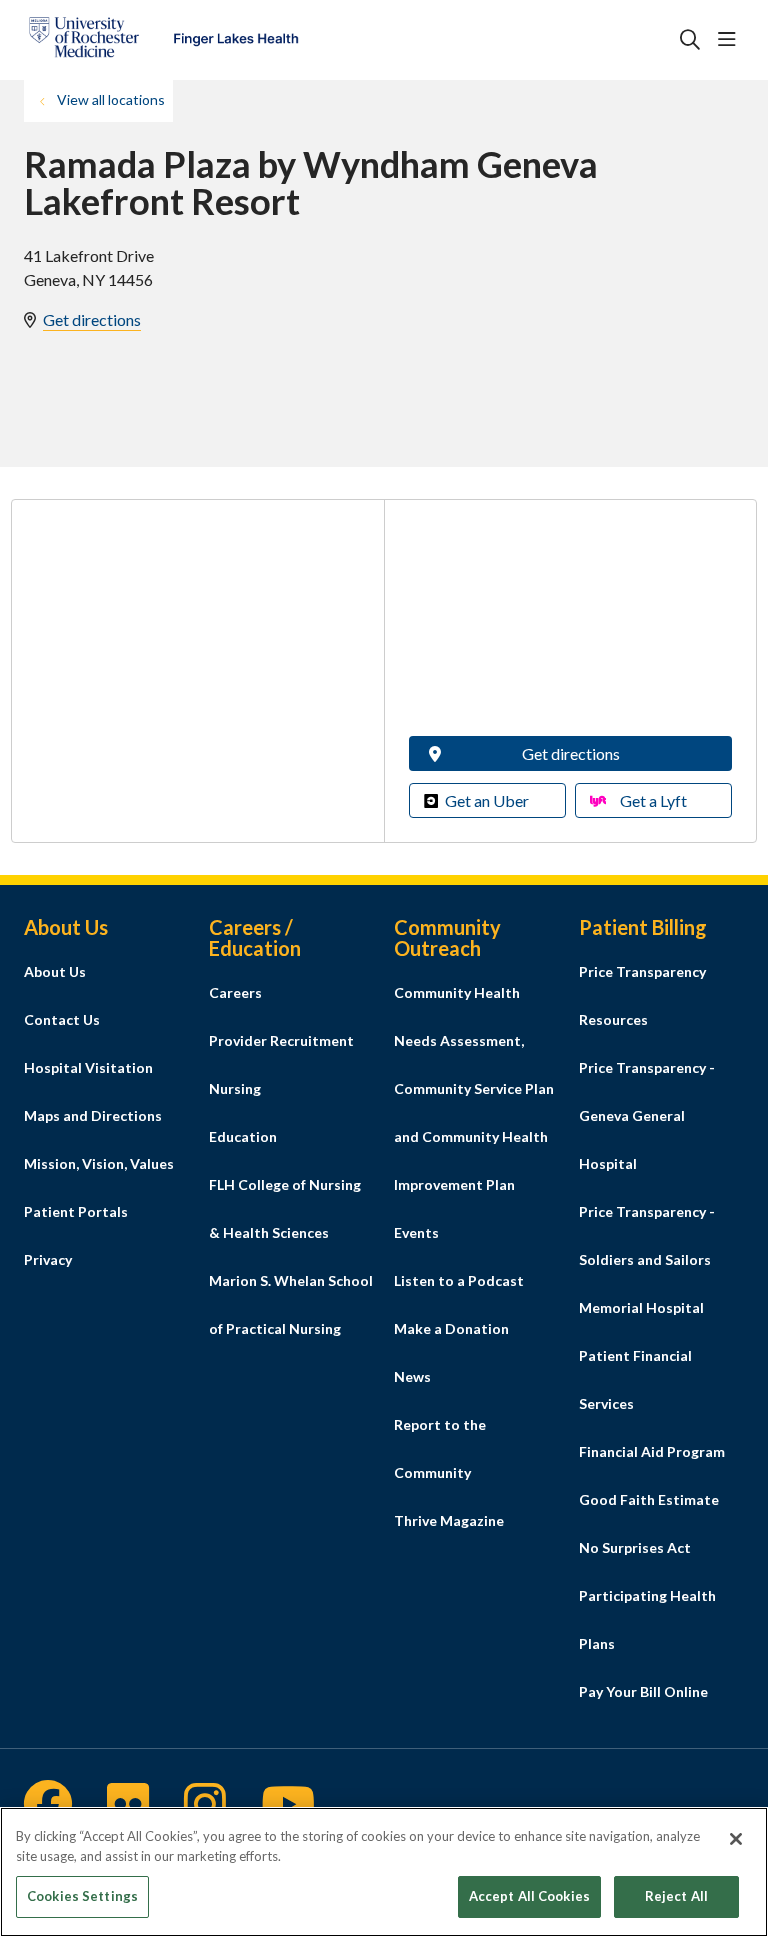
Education (243, 1136)
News (412, 1376)
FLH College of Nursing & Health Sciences (285, 1208)
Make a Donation (451, 1328)
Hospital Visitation (88, 1067)
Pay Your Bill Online (643, 1691)
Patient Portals (76, 1211)
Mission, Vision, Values (99, 1163)
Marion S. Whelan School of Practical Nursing (291, 1304)
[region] (384, 1872)
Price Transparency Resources (642, 995)
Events (416, 1232)
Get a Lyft (653, 800)
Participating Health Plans (647, 1619)
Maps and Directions (93, 1115)
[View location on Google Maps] (570, 624)
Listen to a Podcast (459, 1280)
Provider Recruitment (281, 1040)
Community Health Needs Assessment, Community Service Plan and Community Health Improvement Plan (474, 1088)
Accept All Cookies (529, 1896)
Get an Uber (487, 800)
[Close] (736, 1839)
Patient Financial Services (635, 1379)
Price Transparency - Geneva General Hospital (647, 1115)
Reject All (676, 1896)
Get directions (92, 319)
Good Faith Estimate (649, 1499)
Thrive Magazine (449, 1520)
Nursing (235, 1088)
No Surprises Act (635, 1547)
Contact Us (62, 1019)
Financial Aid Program (652, 1451)
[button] (731, 40)
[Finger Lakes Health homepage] (163, 40)
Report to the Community (440, 1448)
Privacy (48, 1259)
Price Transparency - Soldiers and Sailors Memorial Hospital (647, 1259)
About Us (55, 971)
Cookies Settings (82, 1896)
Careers (235, 992)
